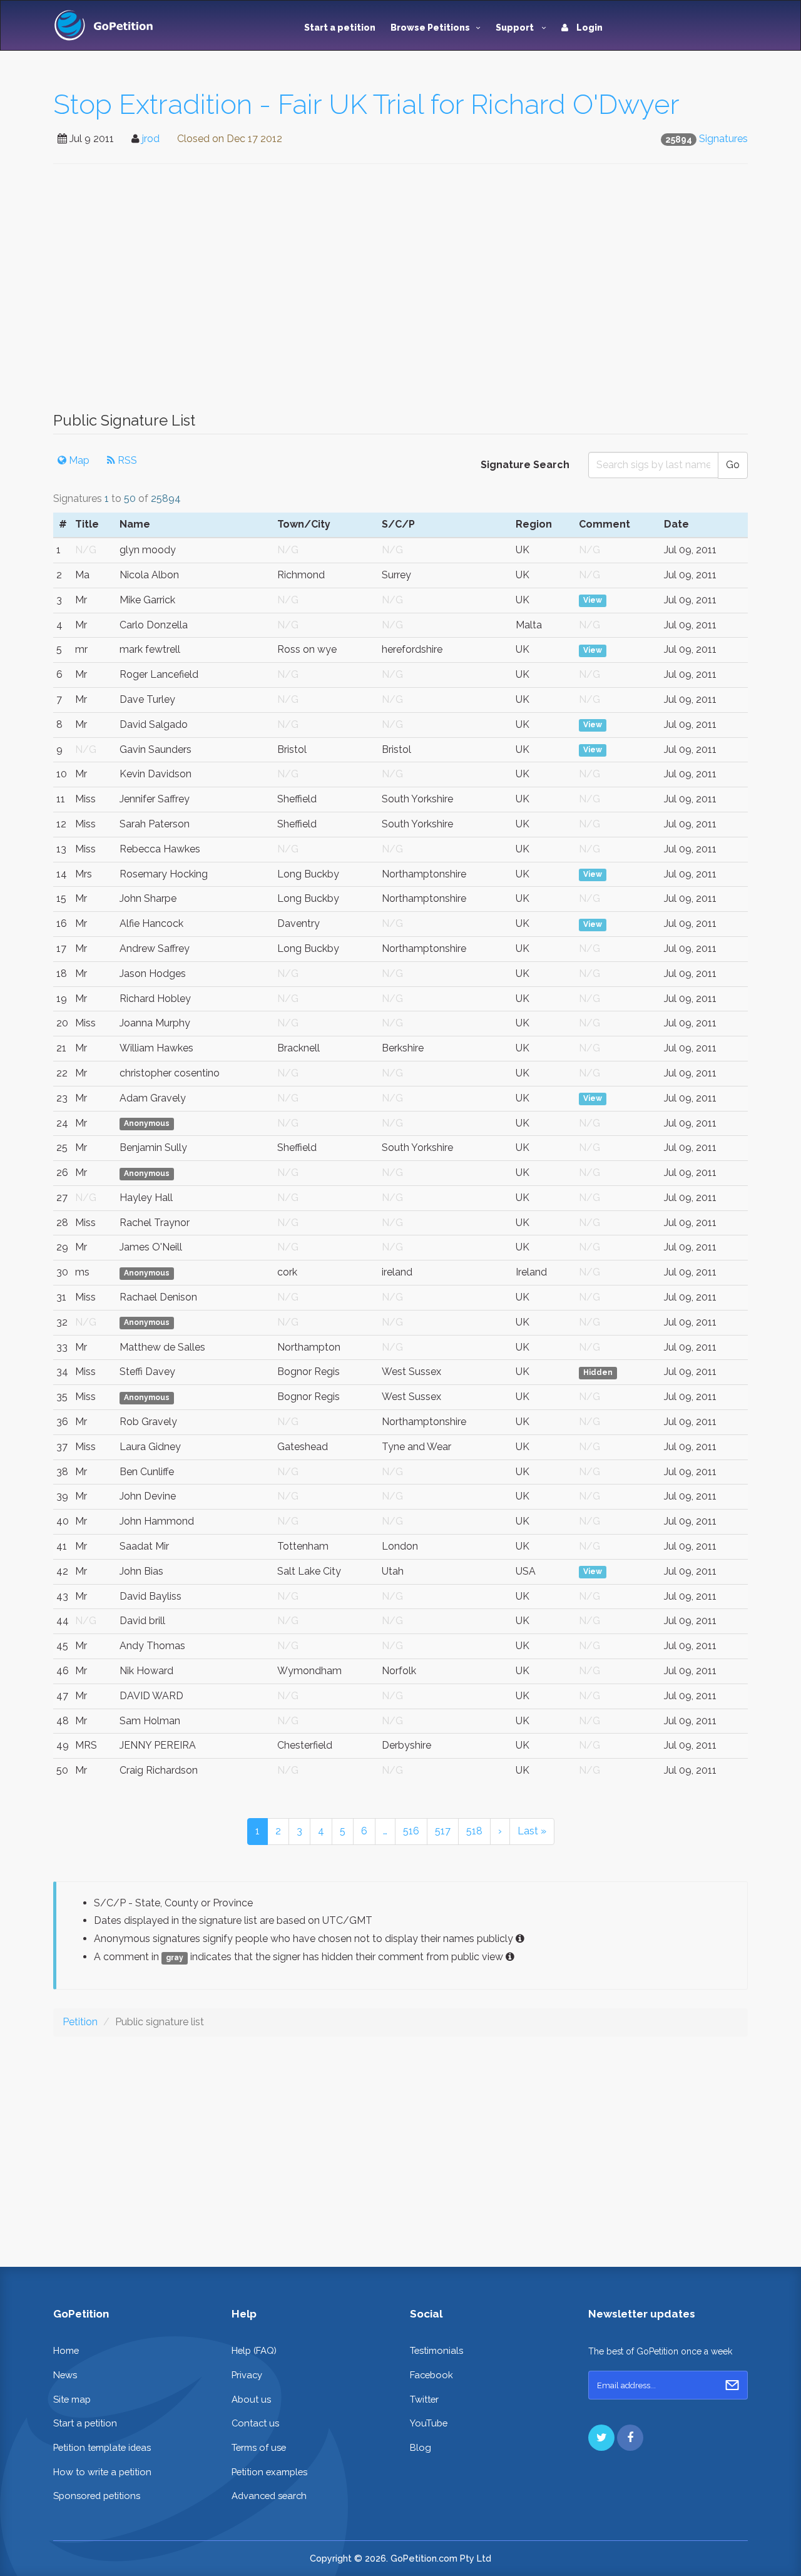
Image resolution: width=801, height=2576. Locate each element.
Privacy (247, 2375)
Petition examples (269, 2472)
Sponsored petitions (97, 2496)
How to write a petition (102, 2472)
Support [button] (516, 28)
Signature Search (525, 465)
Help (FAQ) (254, 2350)
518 (474, 1831)
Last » (532, 1831)
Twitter (424, 2399)
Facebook (431, 2375)
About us (251, 2399)
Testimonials (436, 2350)
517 (443, 1831)
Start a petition (340, 28)
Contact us (255, 2423)
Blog (421, 2447)
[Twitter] (601, 2438)
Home (66, 2350)
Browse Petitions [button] (430, 28)
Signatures (723, 139)
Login (589, 28)
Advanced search (269, 2496)
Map (78, 460)
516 (411, 1831)
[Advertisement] (400, 294)
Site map (72, 2399)
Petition (80, 2022)
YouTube (429, 2423)
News (65, 2375)
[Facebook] (630, 2438)
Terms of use (259, 2447)
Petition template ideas (102, 2447)
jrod (151, 139)
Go (733, 465)
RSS (126, 460)
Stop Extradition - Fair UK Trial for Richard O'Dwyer (366, 104)
